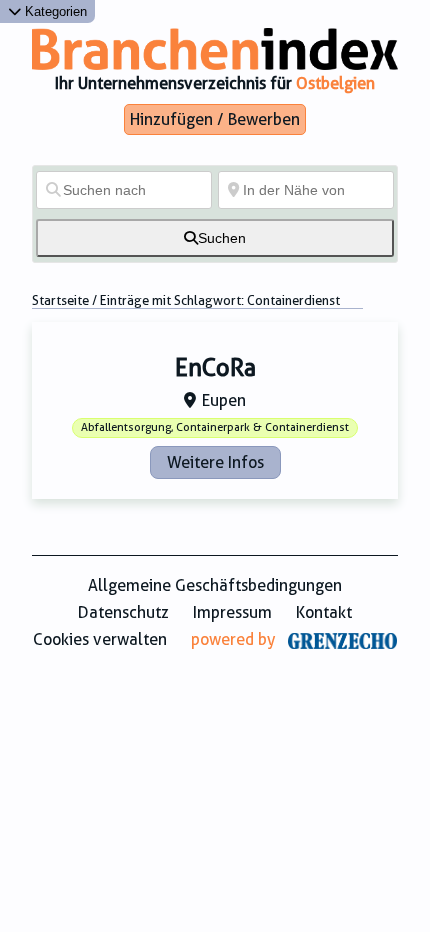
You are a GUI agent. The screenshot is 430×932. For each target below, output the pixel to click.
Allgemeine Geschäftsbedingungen (215, 585)
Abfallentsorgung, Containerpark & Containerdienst (215, 427)
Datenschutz (123, 612)
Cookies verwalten (100, 639)
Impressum (232, 612)
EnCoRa (215, 368)
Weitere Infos (215, 462)
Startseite (60, 300)
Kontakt (324, 612)
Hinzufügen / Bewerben (215, 119)
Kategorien (54, 11)
